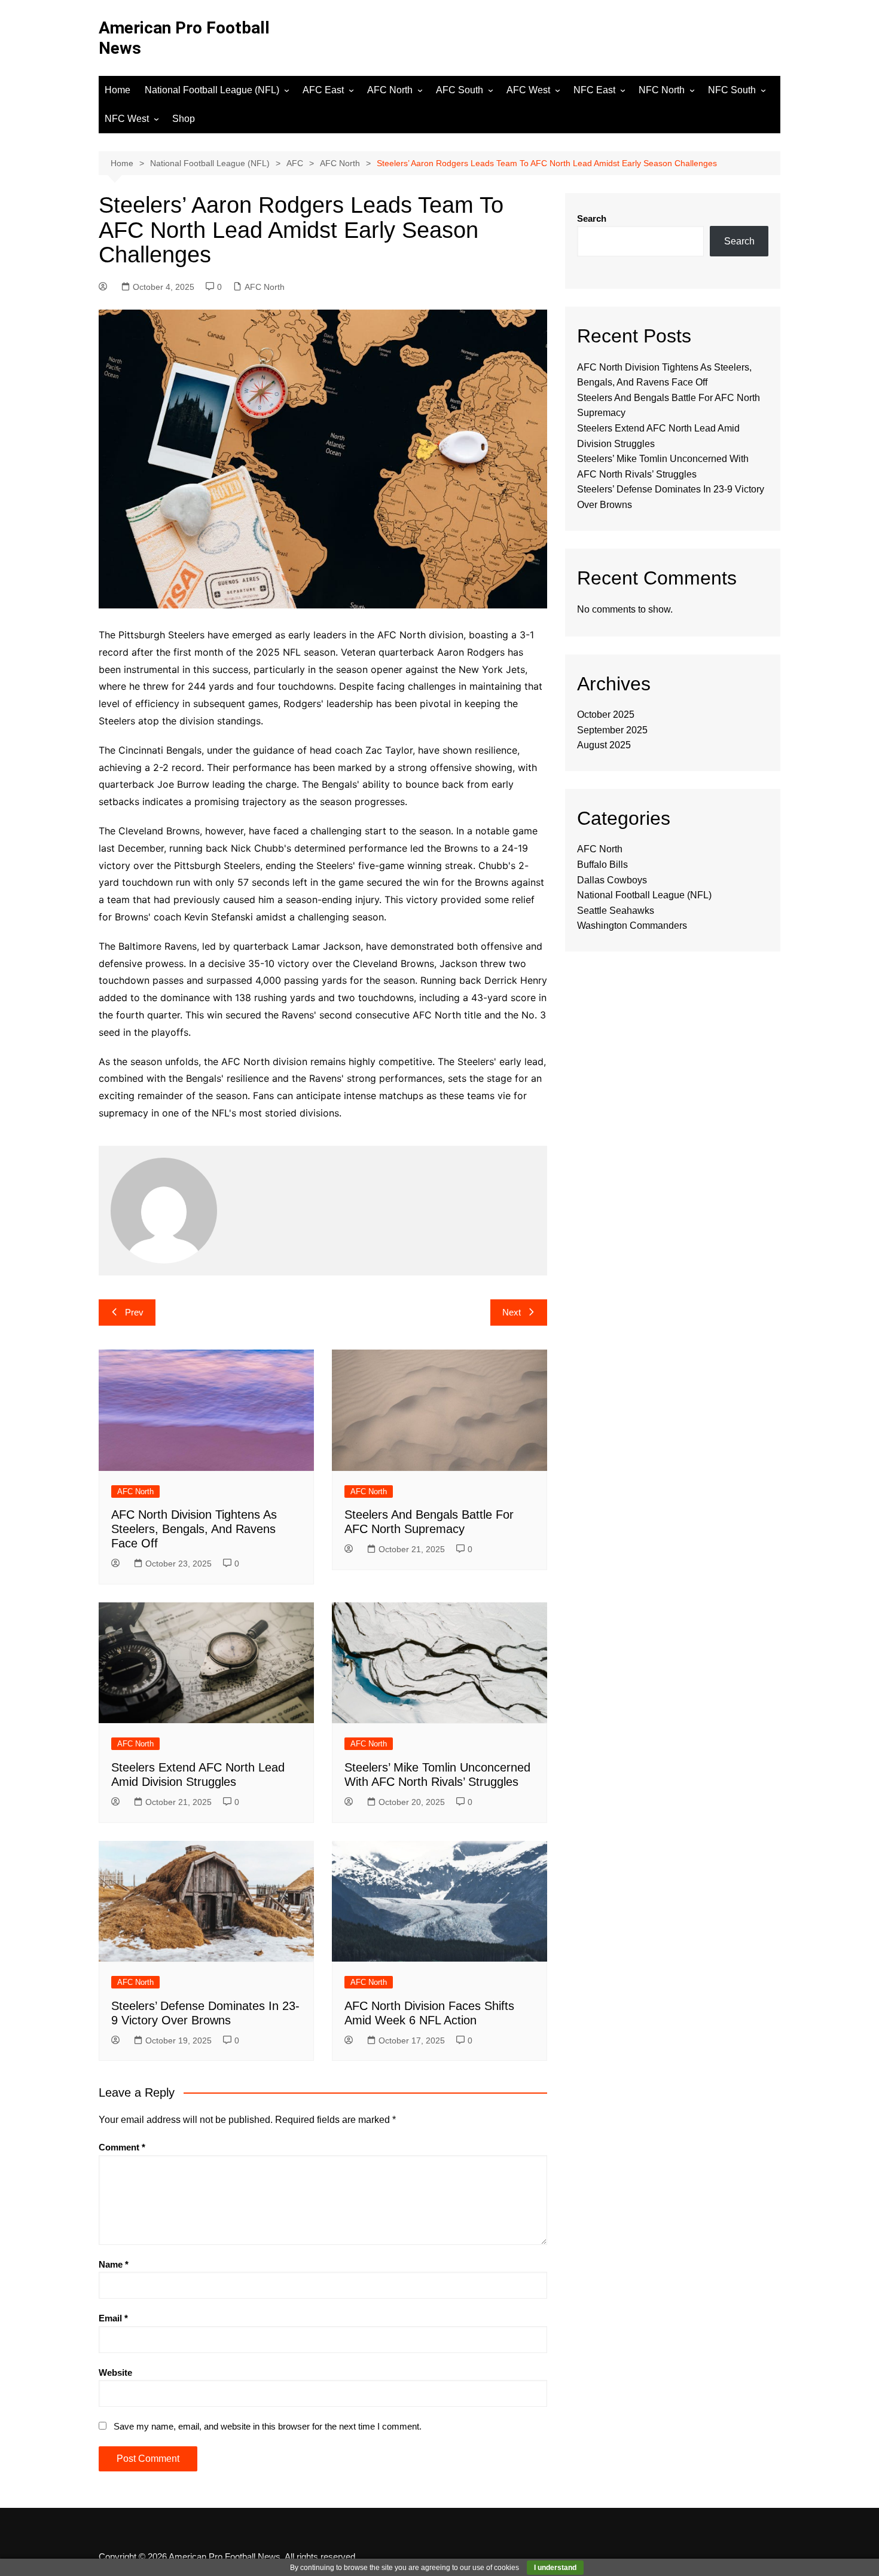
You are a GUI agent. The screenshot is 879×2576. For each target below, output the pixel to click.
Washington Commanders (632, 926)
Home (117, 90)
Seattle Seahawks (616, 911)
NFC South (732, 90)
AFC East (323, 90)
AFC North (390, 90)
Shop (184, 119)
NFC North (662, 90)
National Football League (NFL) (212, 90)
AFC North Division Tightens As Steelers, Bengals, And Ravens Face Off (194, 1529)
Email (113, 2318)
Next (512, 1312)
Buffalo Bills (602, 865)
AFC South (460, 90)
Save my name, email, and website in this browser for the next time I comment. (268, 2426)
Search (592, 218)
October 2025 (606, 715)
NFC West (127, 119)
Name (114, 2264)
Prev (134, 1312)
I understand (555, 2568)
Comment (122, 2147)
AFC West (528, 90)
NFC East (594, 90)
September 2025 (612, 730)
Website (115, 2372)
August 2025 (604, 745)
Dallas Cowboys (612, 880)
